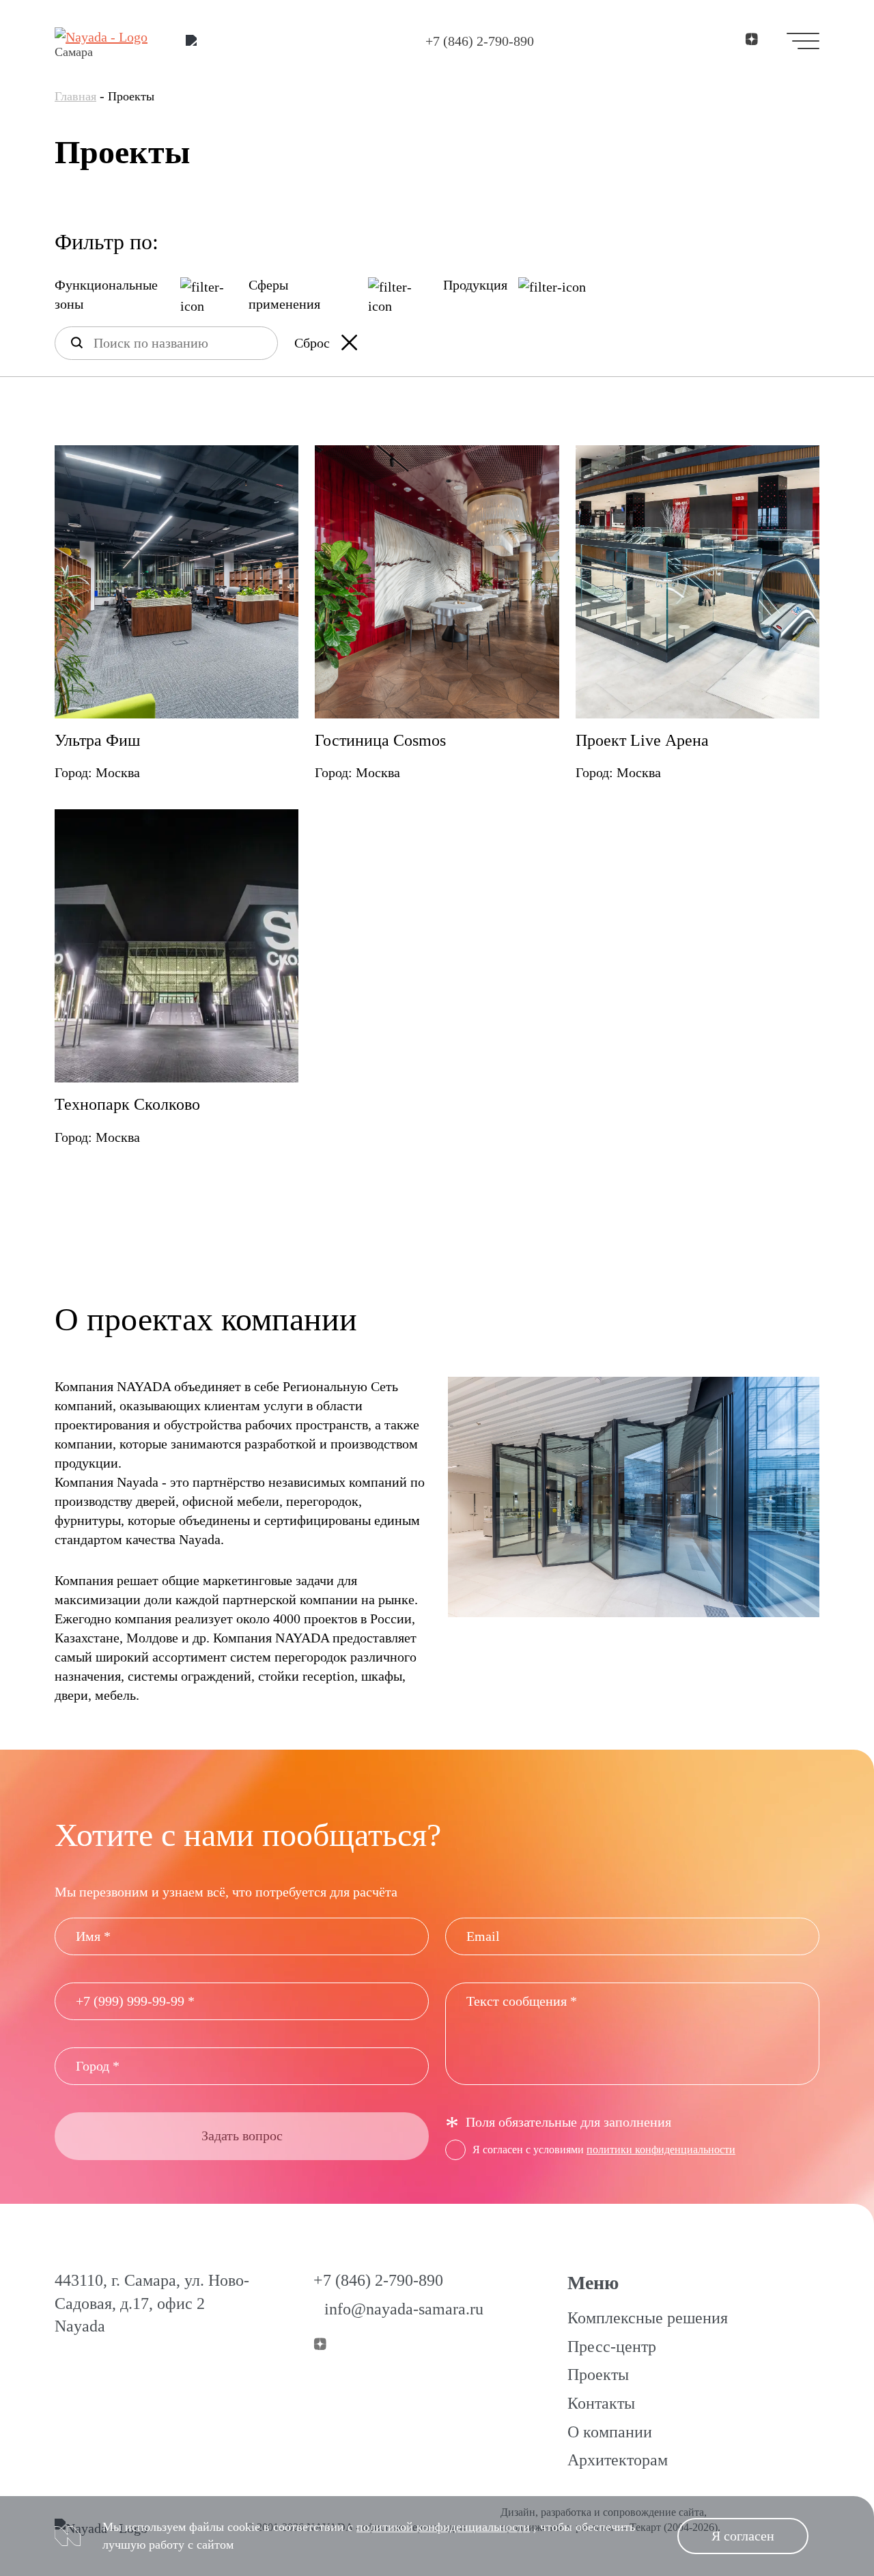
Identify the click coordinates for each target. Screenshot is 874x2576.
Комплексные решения (648, 2318)
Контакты (601, 2403)
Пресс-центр (612, 2347)
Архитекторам (618, 2460)
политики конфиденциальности (661, 2150)
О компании (610, 2432)
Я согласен (743, 2536)
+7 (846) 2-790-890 (480, 41)
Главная (75, 96)
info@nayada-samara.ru (404, 2309)
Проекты (598, 2375)
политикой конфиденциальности (443, 2527)
